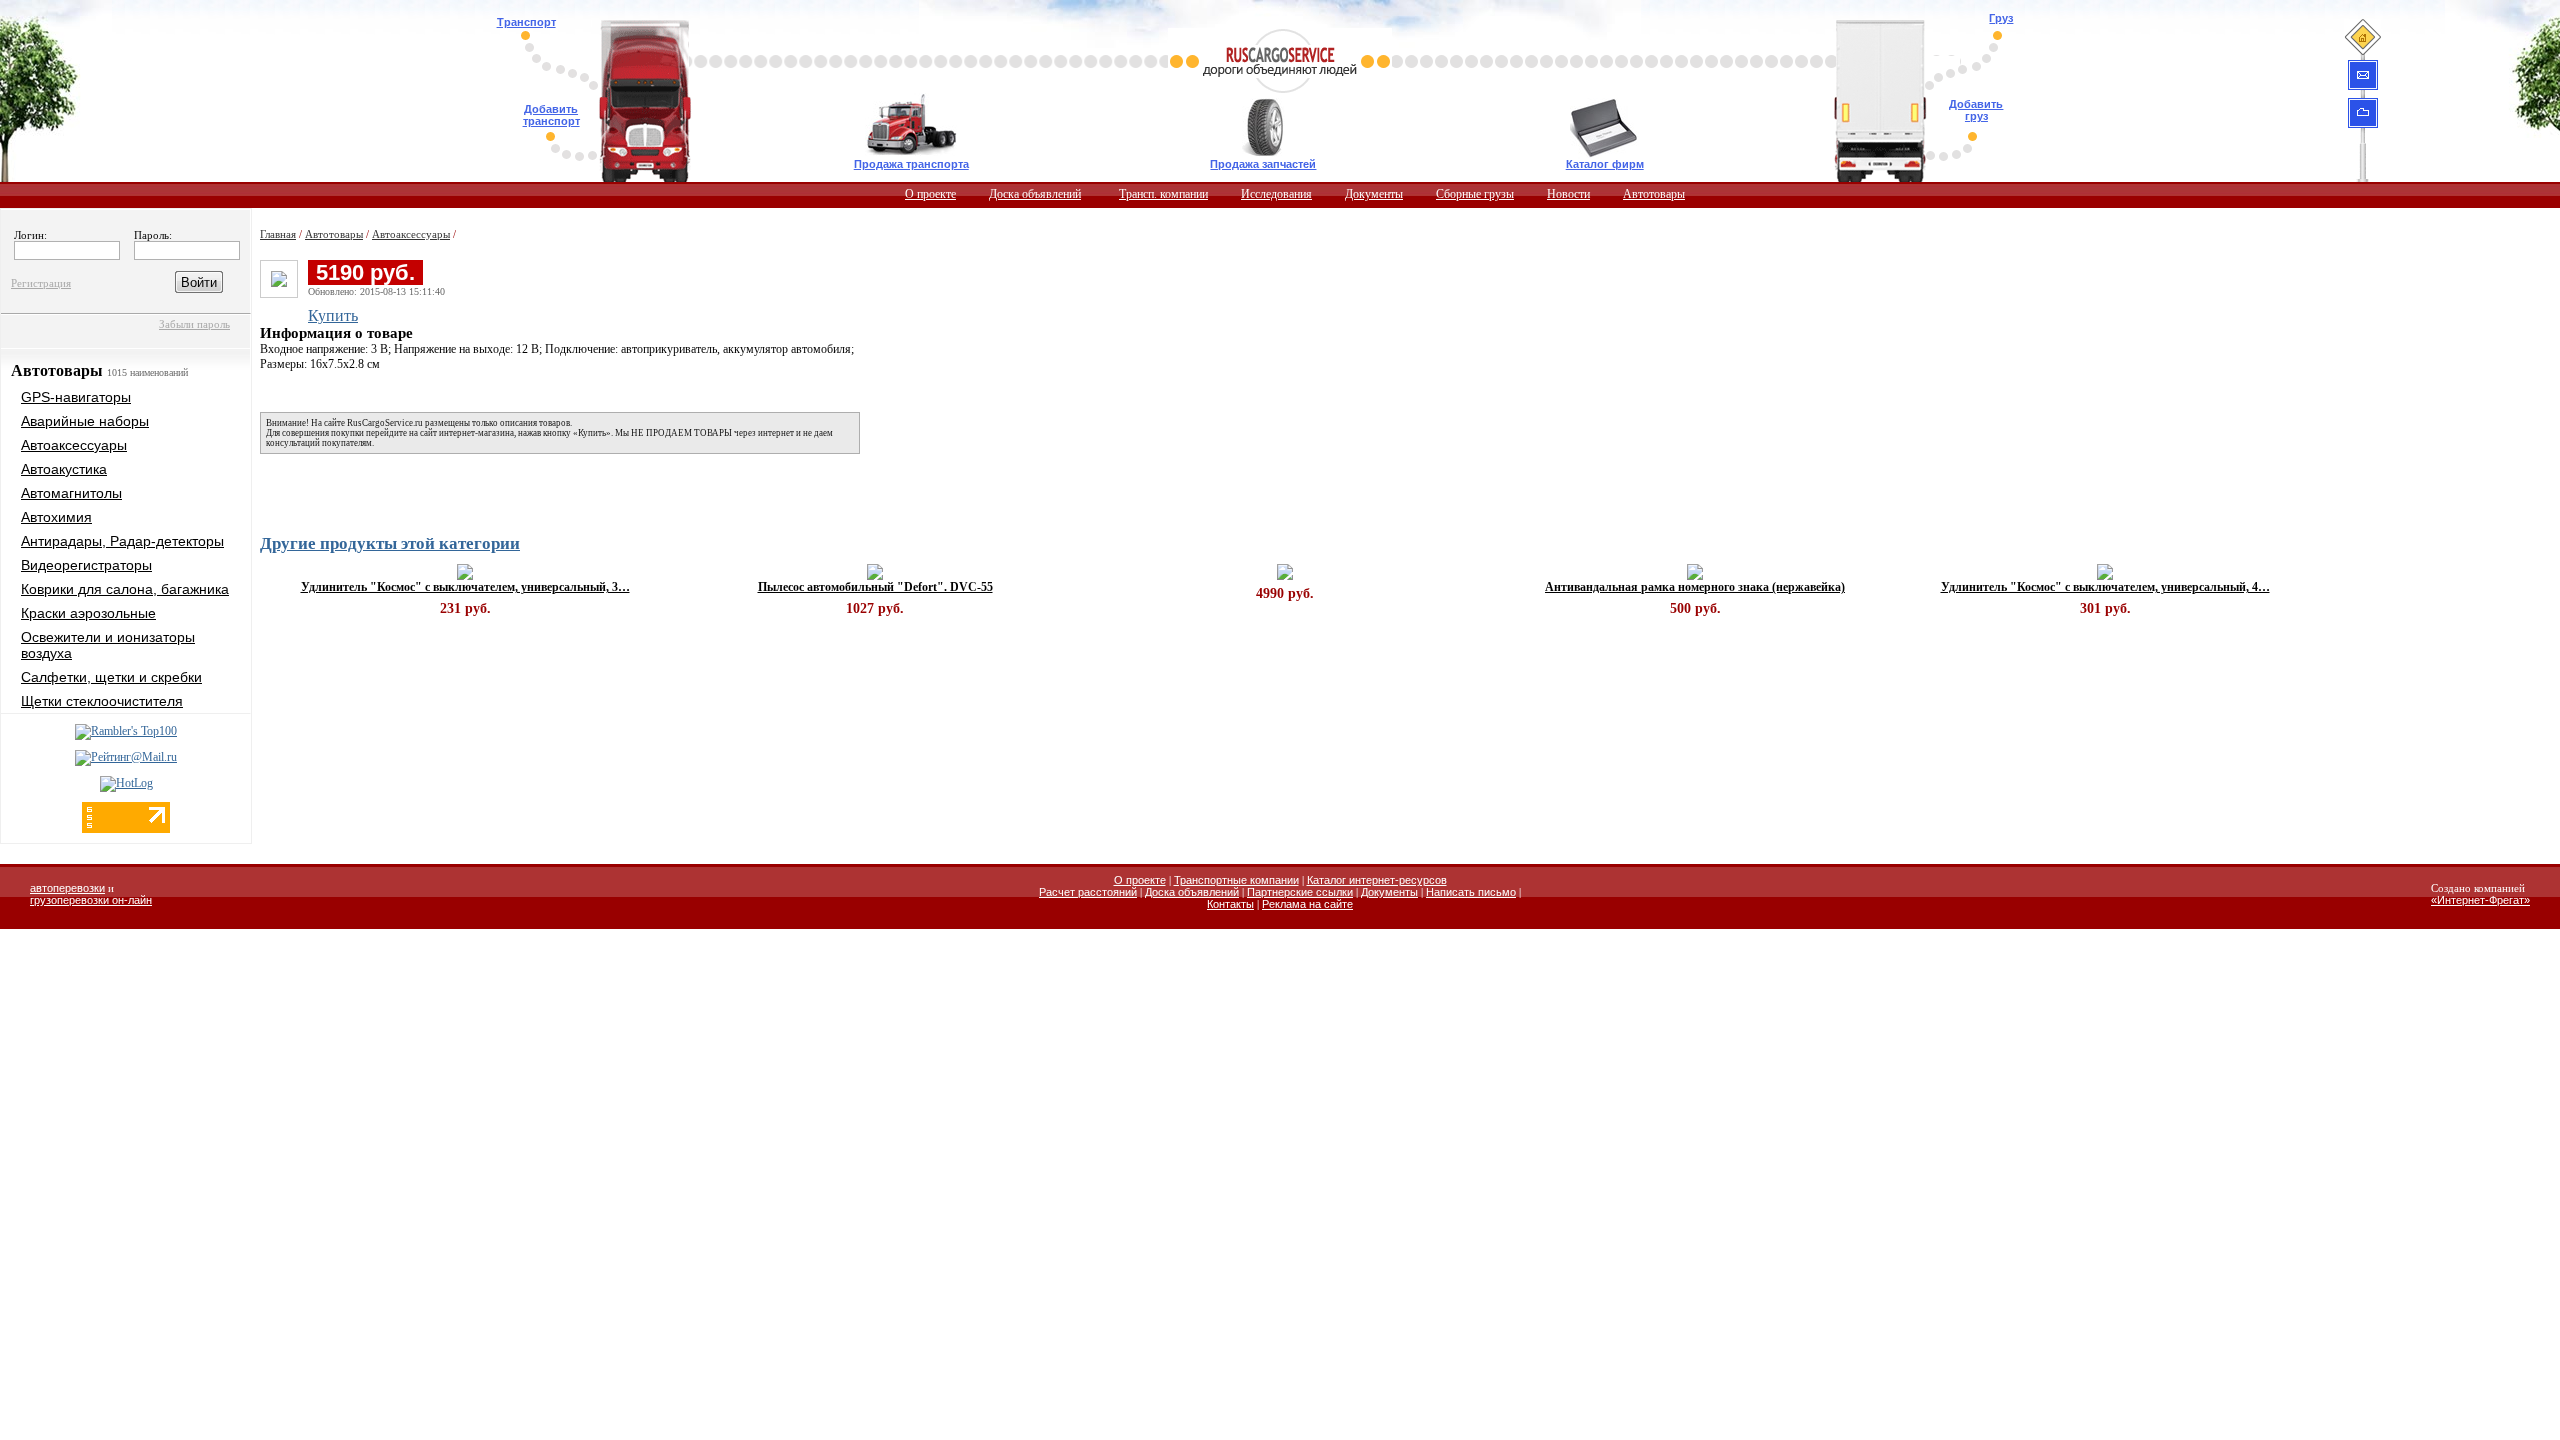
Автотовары (1654, 194)
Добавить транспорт (551, 115)
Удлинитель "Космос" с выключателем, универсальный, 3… (465, 587)
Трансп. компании (1163, 194)
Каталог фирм (1605, 164)
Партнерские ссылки (1300, 892)
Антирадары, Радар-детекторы (122, 541)
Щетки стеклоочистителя (102, 701)
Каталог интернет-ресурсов (1377, 880)
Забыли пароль (194, 324)
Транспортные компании (1236, 880)
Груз (2001, 18)
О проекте (930, 194)
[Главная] (2362, 36)
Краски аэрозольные (88, 613)
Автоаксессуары (74, 445)
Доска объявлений (1035, 194)
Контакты (1230, 904)
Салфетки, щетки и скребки (111, 677)
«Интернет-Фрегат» (2480, 900)
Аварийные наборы (85, 421)
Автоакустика (64, 469)
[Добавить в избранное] (2363, 112)
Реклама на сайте (1307, 904)
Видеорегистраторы (86, 565)
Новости (1568, 194)
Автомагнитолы (71, 493)
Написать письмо (1471, 892)
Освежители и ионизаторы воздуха (108, 645)
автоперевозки (67, 888)
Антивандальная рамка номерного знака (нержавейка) (1695, 587)
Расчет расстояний (1088, 892)
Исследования (1276, 194)
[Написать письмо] (2363, 75)
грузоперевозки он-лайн (91, 900)
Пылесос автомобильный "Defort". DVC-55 (875, 587)
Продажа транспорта (911, 164)
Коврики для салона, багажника (125, 589)
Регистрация (41, 283)
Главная (278, 234)
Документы (1374, 194)
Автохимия (56, 517)
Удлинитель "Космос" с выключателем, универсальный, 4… (2105, 587)
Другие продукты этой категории (390, 543)
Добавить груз (1976, 110)
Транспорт (526, 22)
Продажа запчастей (1263, 164)
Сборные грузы (1475, 194)
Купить (333, 315)
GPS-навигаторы (76, 397)
